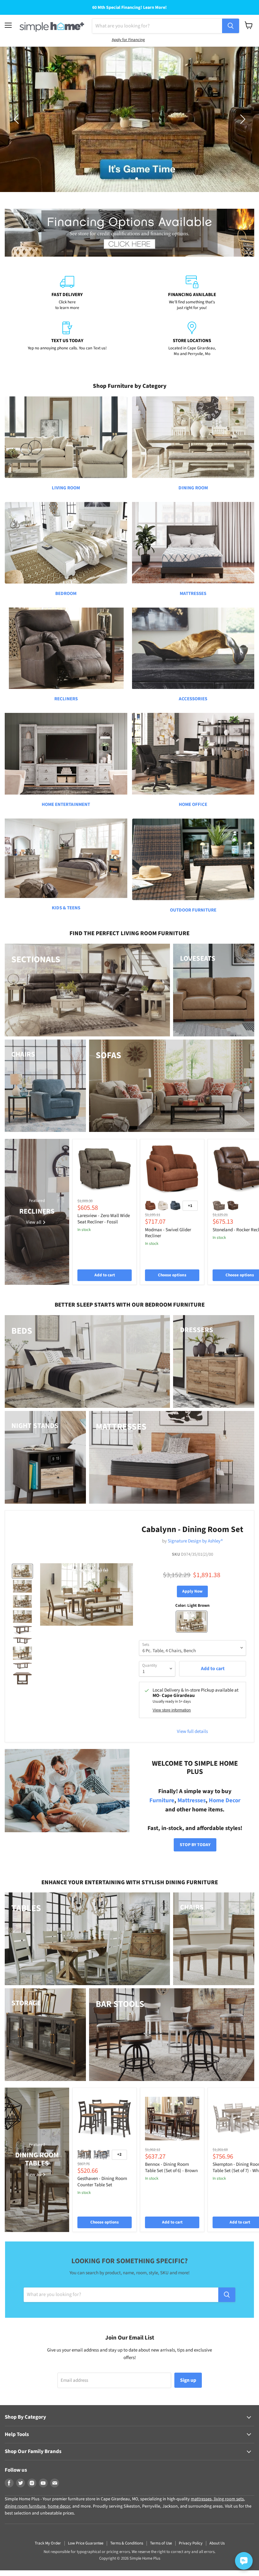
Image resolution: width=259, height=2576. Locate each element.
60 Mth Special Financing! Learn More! (129, 8)
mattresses (201, 2499)
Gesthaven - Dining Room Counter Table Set (102, 2182)
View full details (192, 1731)
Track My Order (48, 2543)
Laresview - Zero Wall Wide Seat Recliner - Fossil (104, 1219)
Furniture (162, 1801)
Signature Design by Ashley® (195, 1541)
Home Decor (225, 1801)
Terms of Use (161, 2543)
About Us (217, 2543)
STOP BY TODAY (195, 1845)
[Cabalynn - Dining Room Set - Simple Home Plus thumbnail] (22, 1571)
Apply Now (192, 1591)
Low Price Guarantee (86, 2543)
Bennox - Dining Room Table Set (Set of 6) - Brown (171, 2168)
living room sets (228, 2499)
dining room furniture (25, 2506)
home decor (59, 2506)
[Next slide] (242, 119)
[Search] (231, 26)
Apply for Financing (128, 40)
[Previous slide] (17, 119)
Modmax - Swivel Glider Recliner (168, 1233)
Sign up (188, 2380)
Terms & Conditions (127, 2543)
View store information (172, 1710)
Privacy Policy (191, 2543)
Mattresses (192, 1801)
